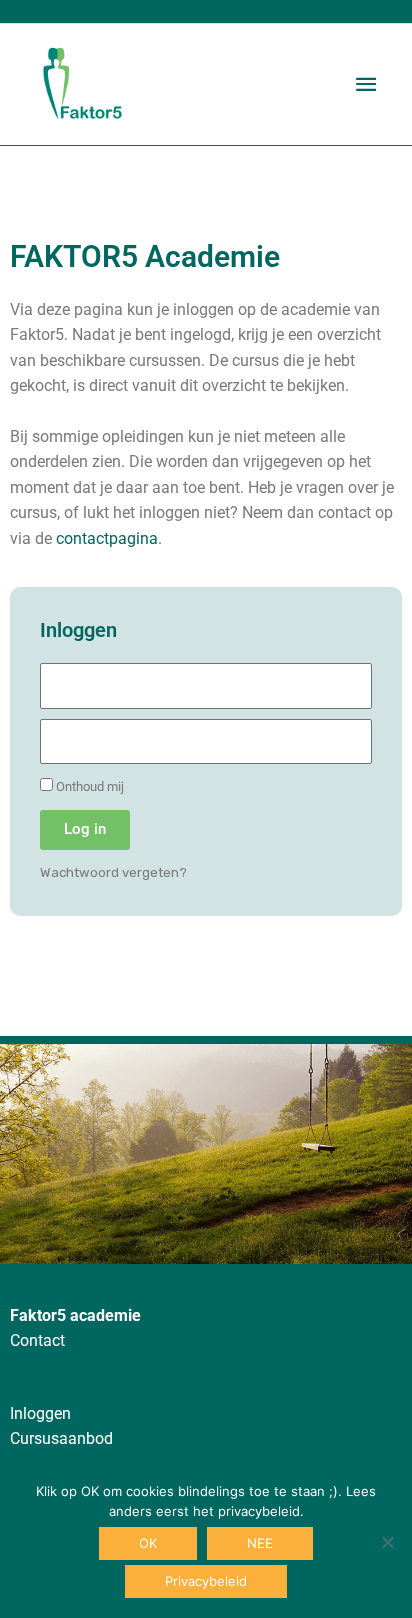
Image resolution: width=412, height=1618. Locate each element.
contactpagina (107, 539)
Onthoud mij (88, 786)
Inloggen (40, 1414)
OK (148, 1543)
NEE (260, 1543)
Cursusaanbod (61, 1439)
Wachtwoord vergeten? (113, 872)
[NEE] (387, 1542)
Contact (37, 1341)
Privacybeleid (206, 1581)
